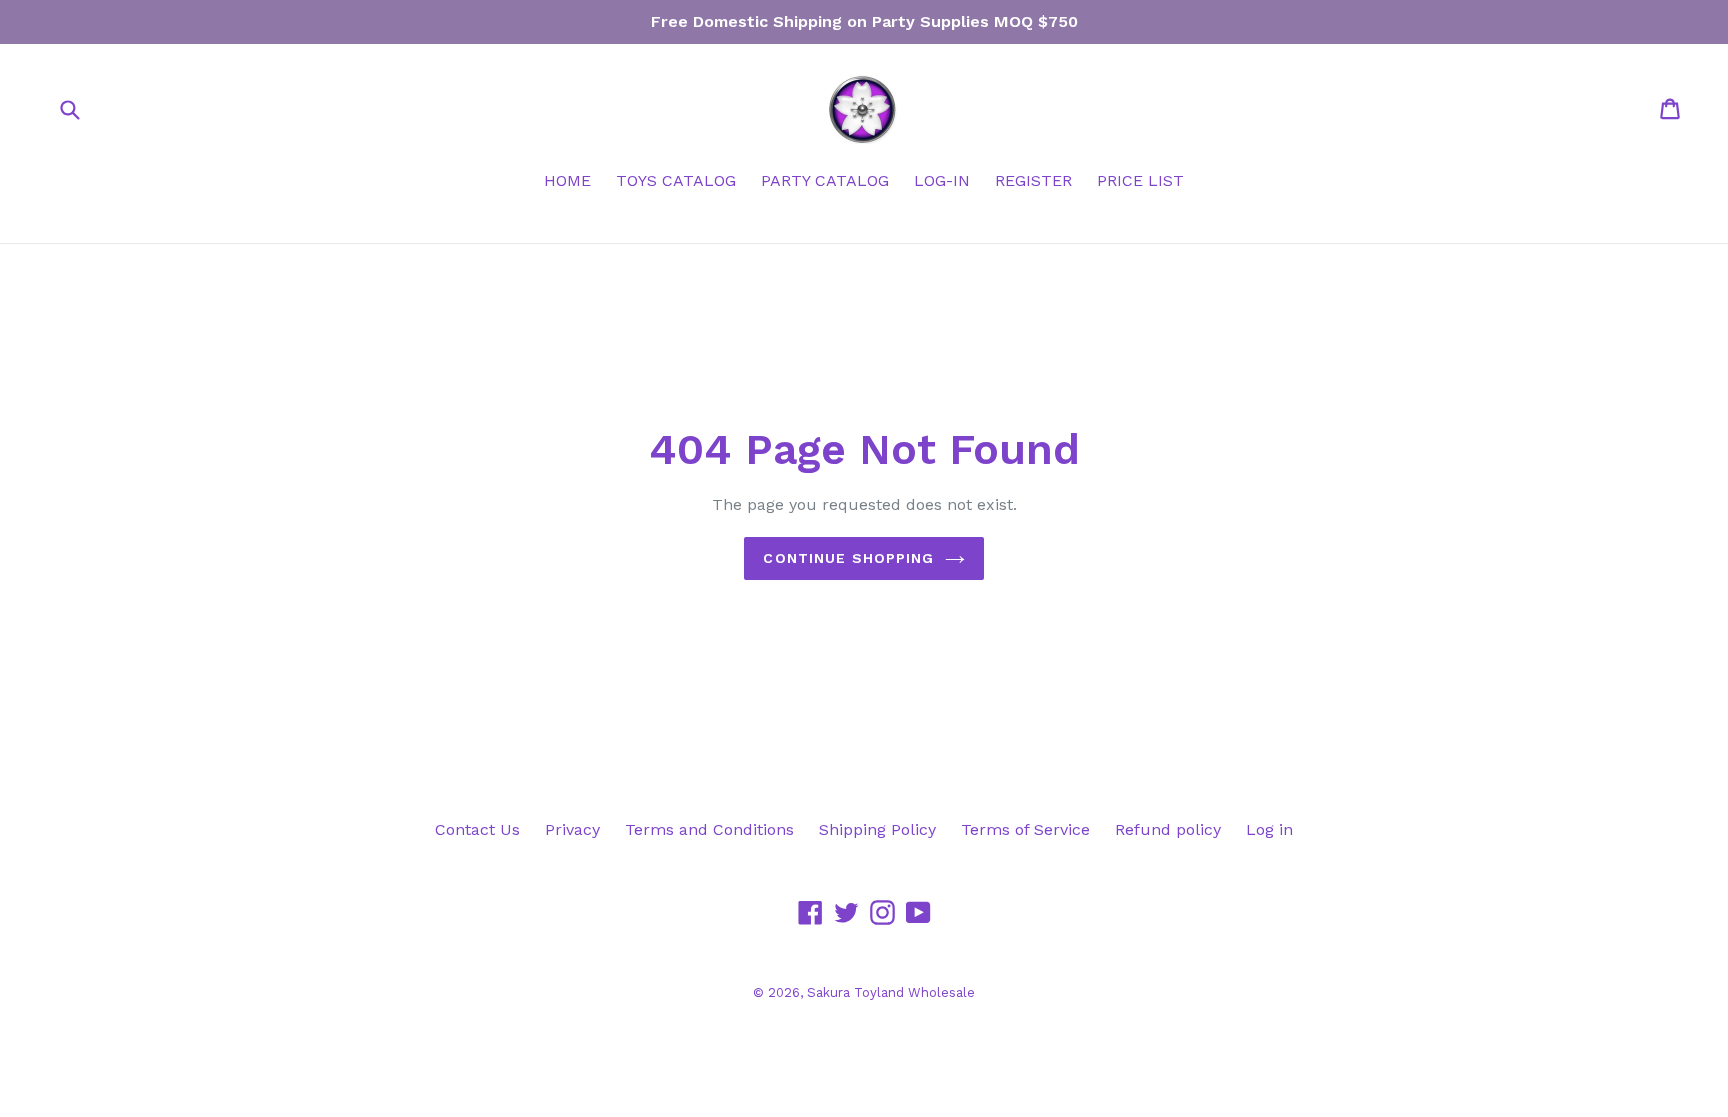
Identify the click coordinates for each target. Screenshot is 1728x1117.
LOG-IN (942, 180)
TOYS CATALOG (676, 180)
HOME (567, 180)
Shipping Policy (877, 829)
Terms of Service (1025, 829)
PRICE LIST (1140, 180)
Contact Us (477, 829)
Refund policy (1168, 829)
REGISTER (1033, 180)
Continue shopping (848, 558)
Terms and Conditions (709, 829)
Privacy (572, 829)
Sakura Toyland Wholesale (891, 992)
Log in (1269, 829)
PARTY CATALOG (825, 180)
